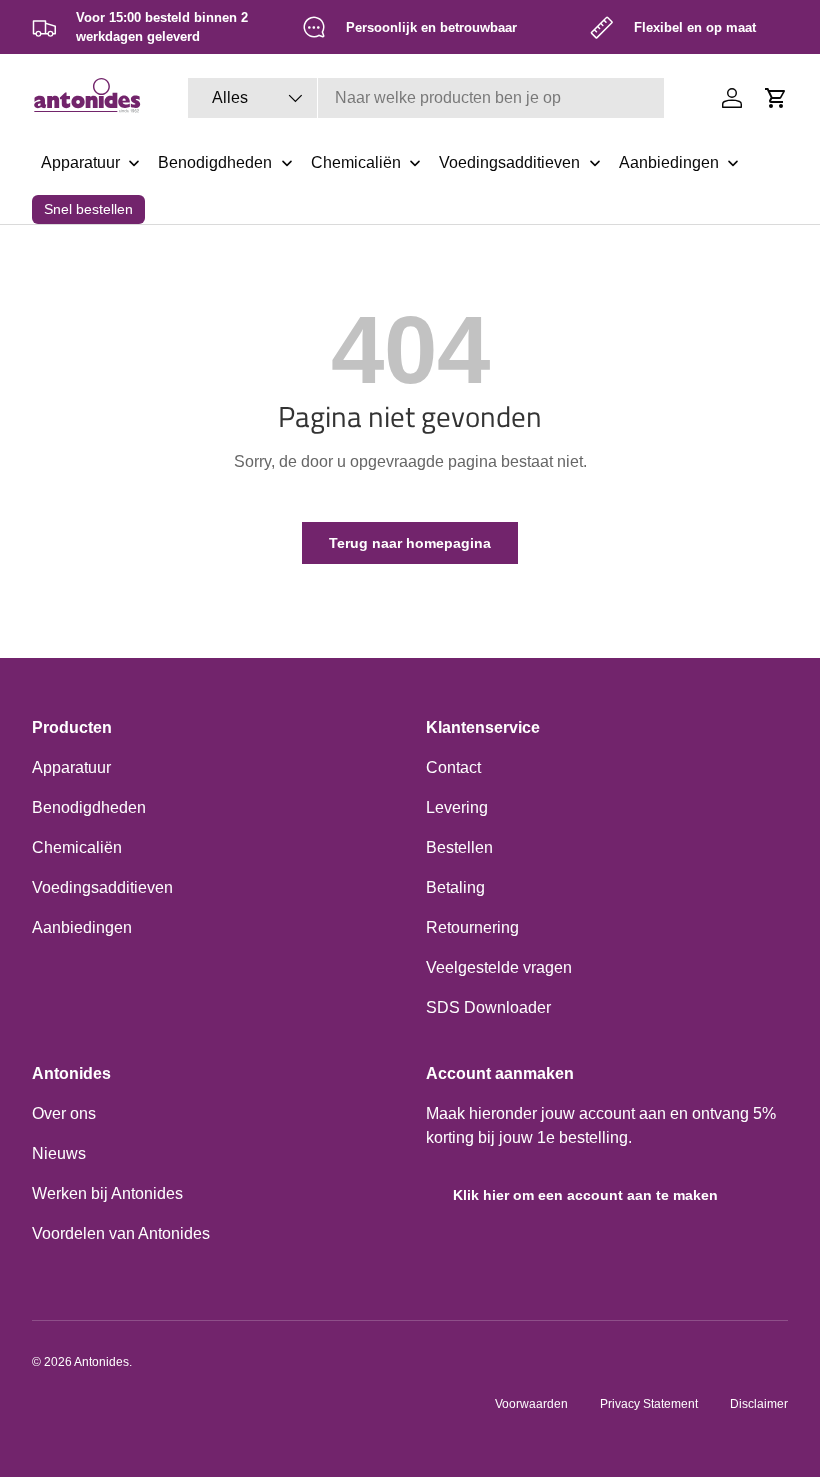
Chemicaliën (77, 847)
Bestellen (459, 847)
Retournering (472, 927)
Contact (453, 767)
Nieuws (59, 1153)
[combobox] (425, 98)
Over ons (64, 1113)
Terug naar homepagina (410, 543)
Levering (457, 807)
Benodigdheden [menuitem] (215, 162)
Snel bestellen (88, 209)
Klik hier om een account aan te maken (585, 1195)
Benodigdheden (89, 807)
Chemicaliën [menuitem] (356, 162)
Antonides (101, 1362)
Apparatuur (71, 767)
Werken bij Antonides (107, 1193)
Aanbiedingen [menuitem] (669, 162)
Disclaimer (759, 1404)
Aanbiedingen (82, 927)
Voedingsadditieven (102, 887)
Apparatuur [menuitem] (80, 162)
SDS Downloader (488, 1007)
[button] (776, 98)
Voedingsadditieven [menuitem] (509, 162)
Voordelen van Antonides (121, 1233)
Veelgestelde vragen (499, 967)
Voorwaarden (531, 1404)
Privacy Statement (649, 1404)
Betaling (455, 887)
